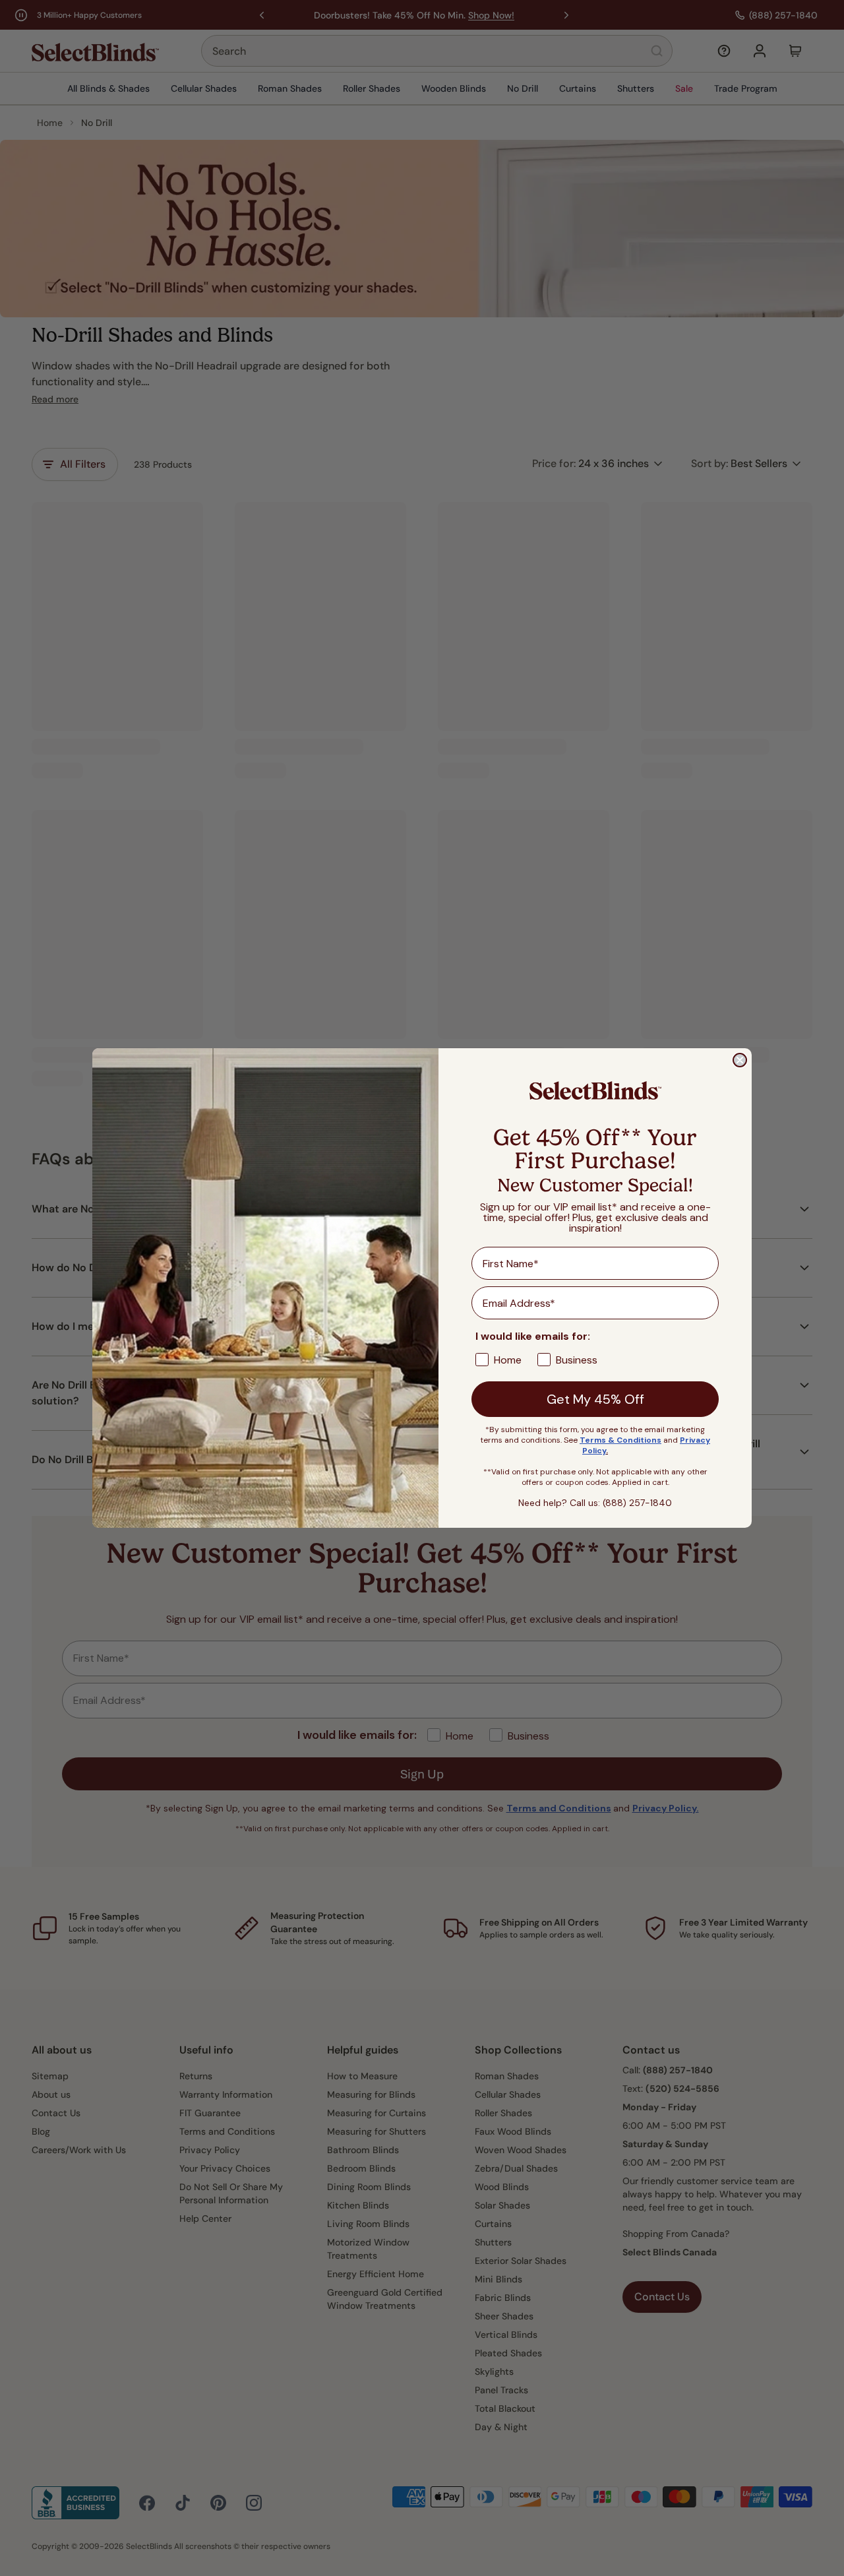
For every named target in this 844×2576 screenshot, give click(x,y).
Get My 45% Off (595, 1399)
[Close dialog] (740, 1060)
